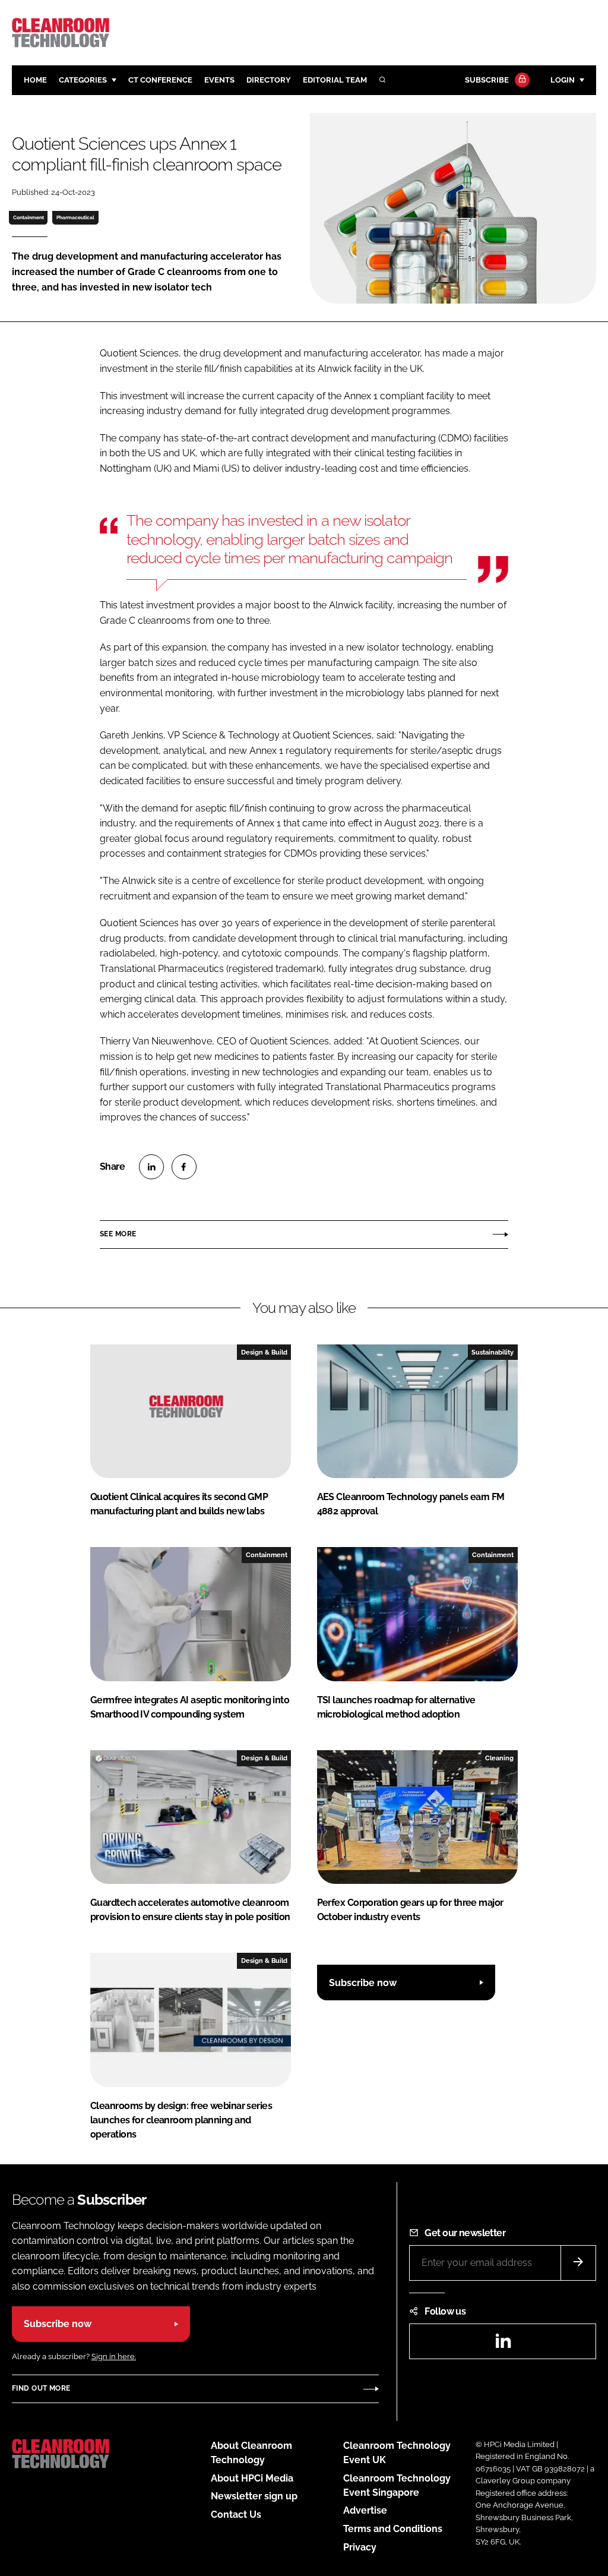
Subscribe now (363, 1983)
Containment (28, 217)
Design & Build (264, 1352)
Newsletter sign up (254, 2496)
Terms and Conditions (393, 2529)
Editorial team (335, 80)
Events (219, 80)
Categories (83, 80)
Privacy (360, 2547)
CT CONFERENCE (160, 80)
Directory (269, 80)
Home (35, 80)
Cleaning (499, 1758)
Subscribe (487, 80)
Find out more (41, 2388)
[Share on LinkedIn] (151, 1167)
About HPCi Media (252, 2478)
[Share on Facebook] (184, 1167)
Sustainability (493, 1352)
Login (563, 80)
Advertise (365, 2510)
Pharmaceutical (75, 217)
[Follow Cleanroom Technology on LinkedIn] (503, 2345)
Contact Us (236, 2515)
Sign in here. (114, 2356)
